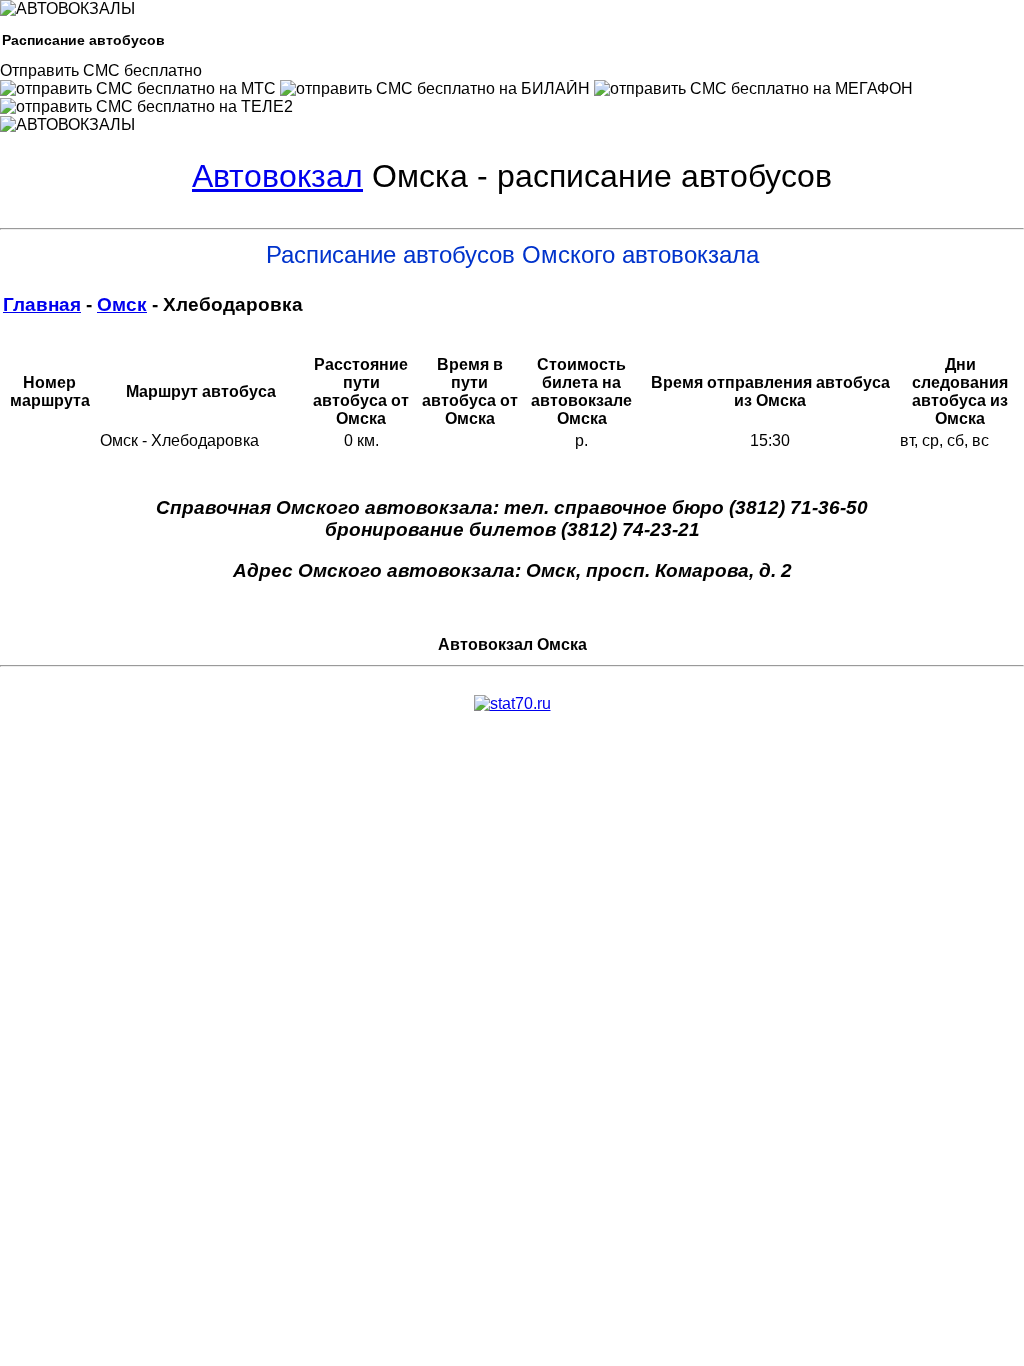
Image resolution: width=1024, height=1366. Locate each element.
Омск (122, 304)
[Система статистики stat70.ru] (512, 703)
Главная (42, 304)
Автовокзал (277, 176)
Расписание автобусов (83, 40)
